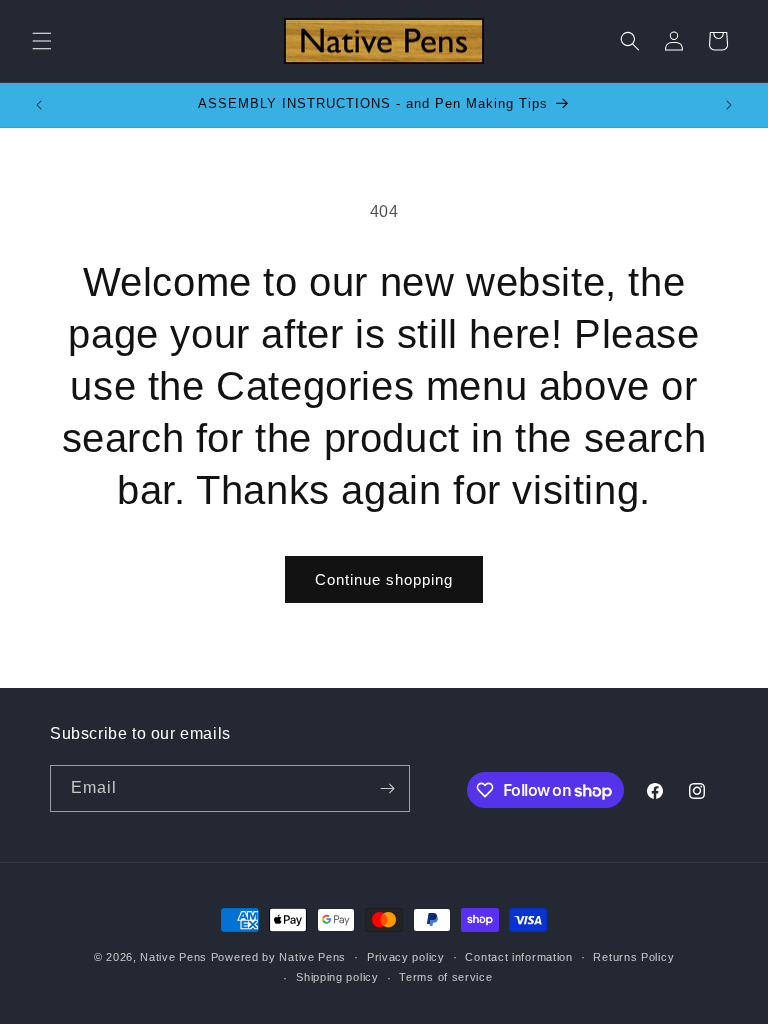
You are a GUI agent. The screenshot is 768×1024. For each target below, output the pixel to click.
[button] (42, 41)
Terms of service (445, 977)
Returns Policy (633, 957)
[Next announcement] (729, 105)
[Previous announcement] (39, 105)
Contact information (518, 957)
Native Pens (173, 957)
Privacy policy (406, 957)
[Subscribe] (387, 788)
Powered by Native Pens (278, 957)
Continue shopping (384, 579)
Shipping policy (337, 977)
